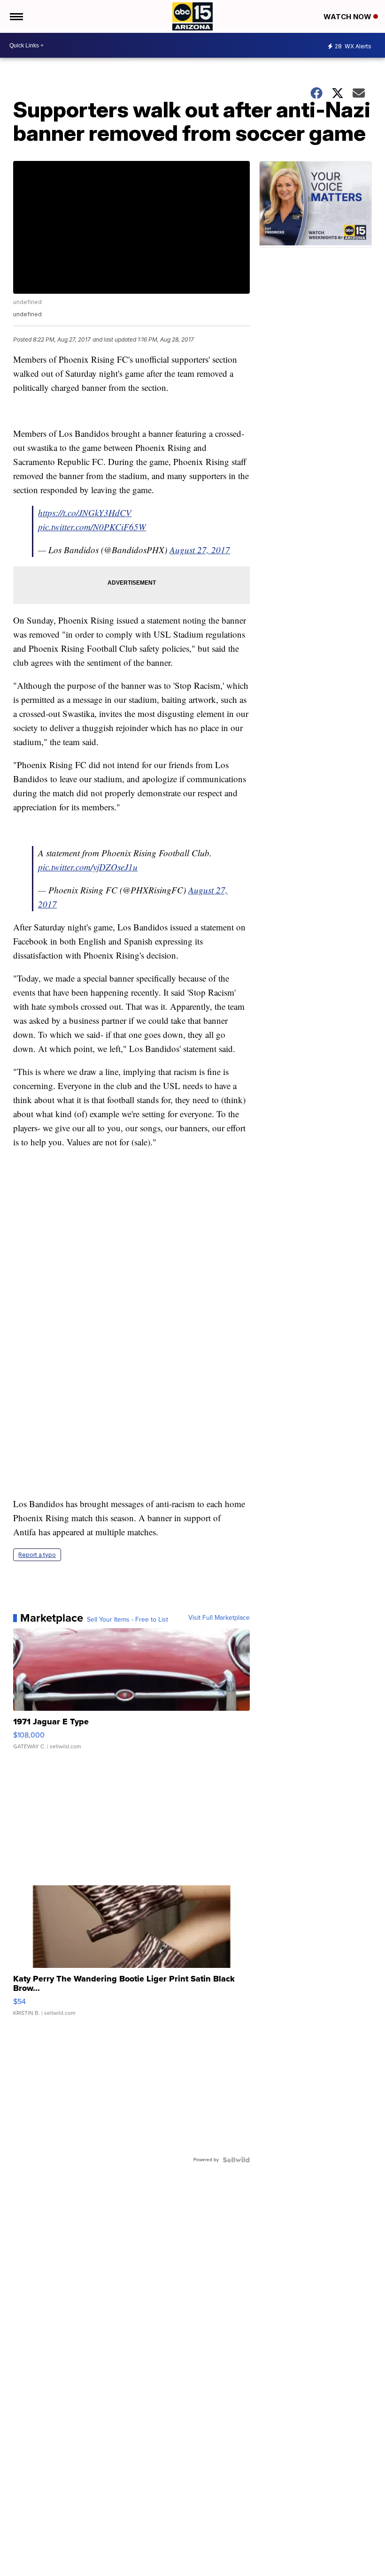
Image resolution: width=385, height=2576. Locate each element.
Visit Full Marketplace (219, 1618)
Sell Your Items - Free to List (127, 1620)
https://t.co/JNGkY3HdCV (85, 513)
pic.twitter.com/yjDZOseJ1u (88, 867)
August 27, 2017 (200, 550)
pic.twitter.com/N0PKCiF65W (92, 527)
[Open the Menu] (16, 16)
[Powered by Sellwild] (236, 2160)
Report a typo (37, 1555)
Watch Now (348, 17)
